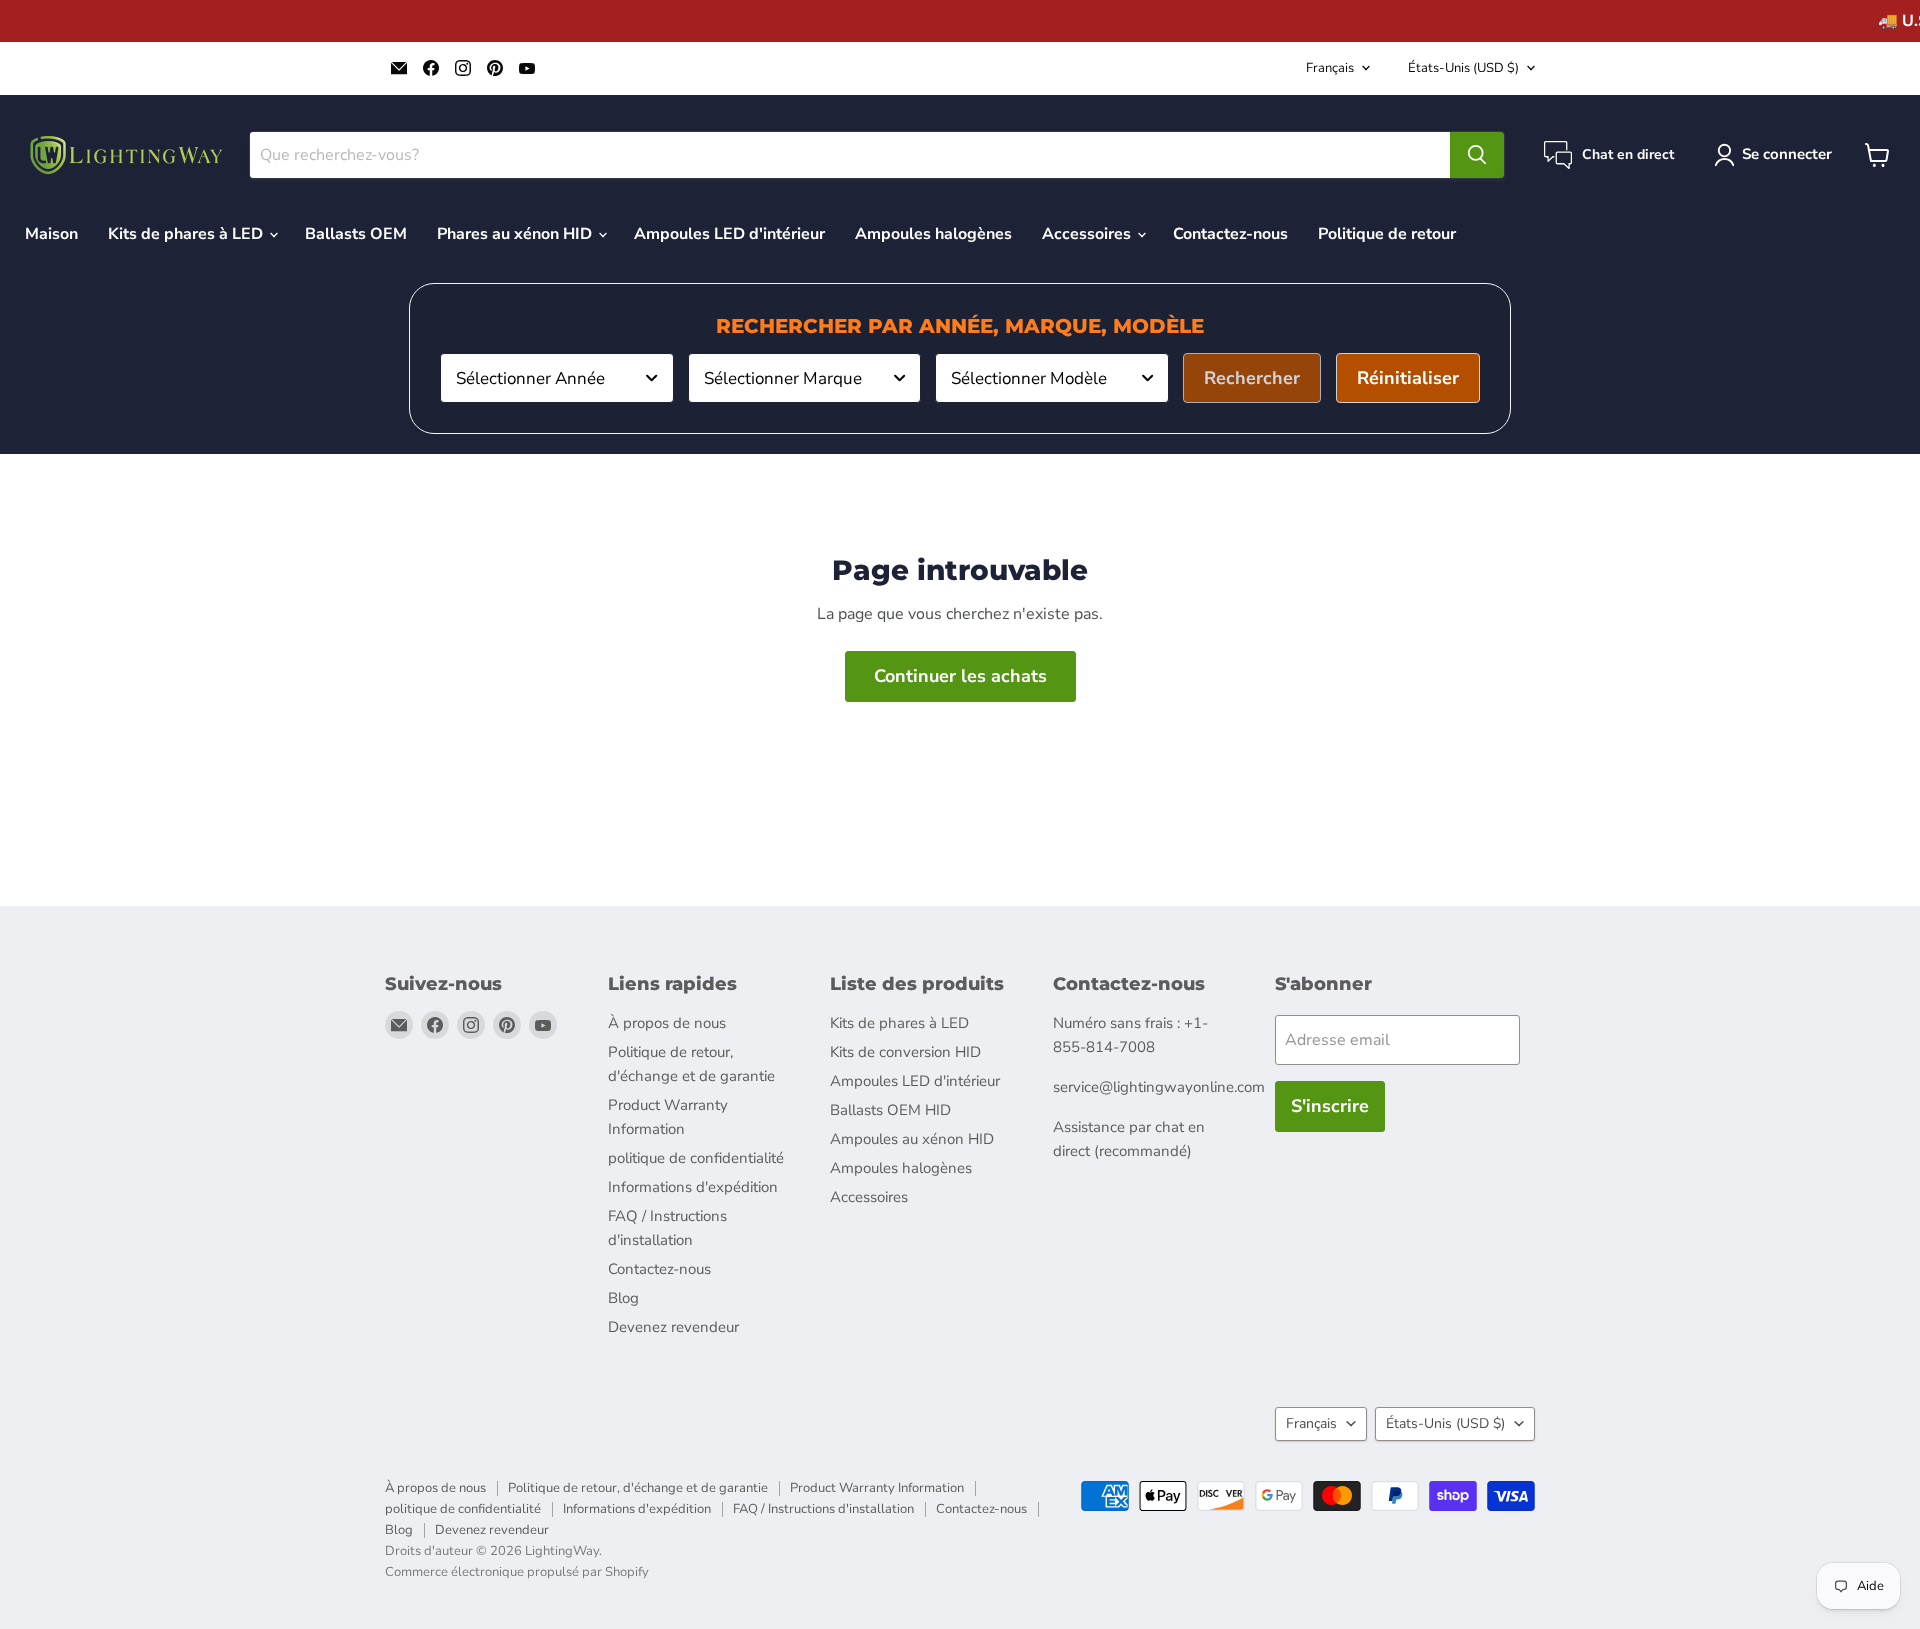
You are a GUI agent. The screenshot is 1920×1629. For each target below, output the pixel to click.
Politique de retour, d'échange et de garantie (638, 1488)
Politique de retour (1387, 234)
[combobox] (557, 378)
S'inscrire (1330, 1106)
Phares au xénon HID (516, 234)
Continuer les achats (960, 676)
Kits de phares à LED (187, 234)
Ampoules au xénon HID (912, 1139)
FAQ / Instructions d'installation (823, 1509)
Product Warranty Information (877, 1488)
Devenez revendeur (673, 1327)
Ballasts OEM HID (890, 1110)
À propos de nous (667, 1023)
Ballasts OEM (356, 234)
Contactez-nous (1230, 234)
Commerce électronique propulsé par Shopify (517, 1572)
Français (1330, 68)
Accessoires (1088, 234)
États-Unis (1463, 68)
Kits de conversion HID (905, 1052)
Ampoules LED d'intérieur (729, 234)
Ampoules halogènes (933, 234)
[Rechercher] (1477, 155)
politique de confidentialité (696, 1158)
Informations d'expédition (693, 1187)
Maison (51, 234)
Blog (623, 1298)
